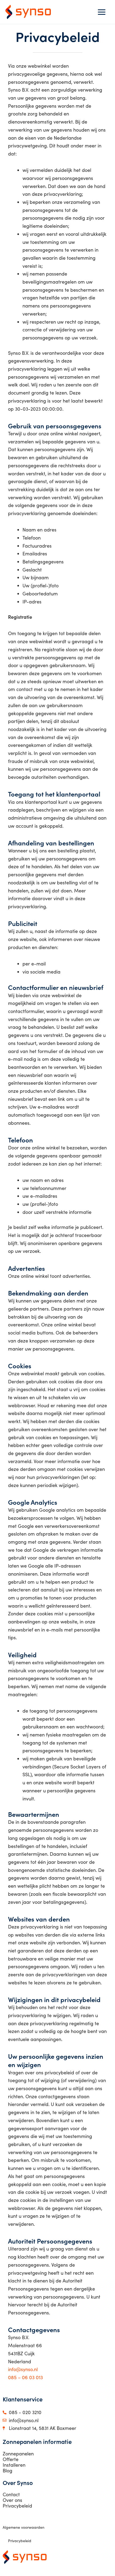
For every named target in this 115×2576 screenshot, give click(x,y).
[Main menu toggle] (101, 12)
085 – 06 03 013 (25, 2377)
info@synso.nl (23, 2369)
